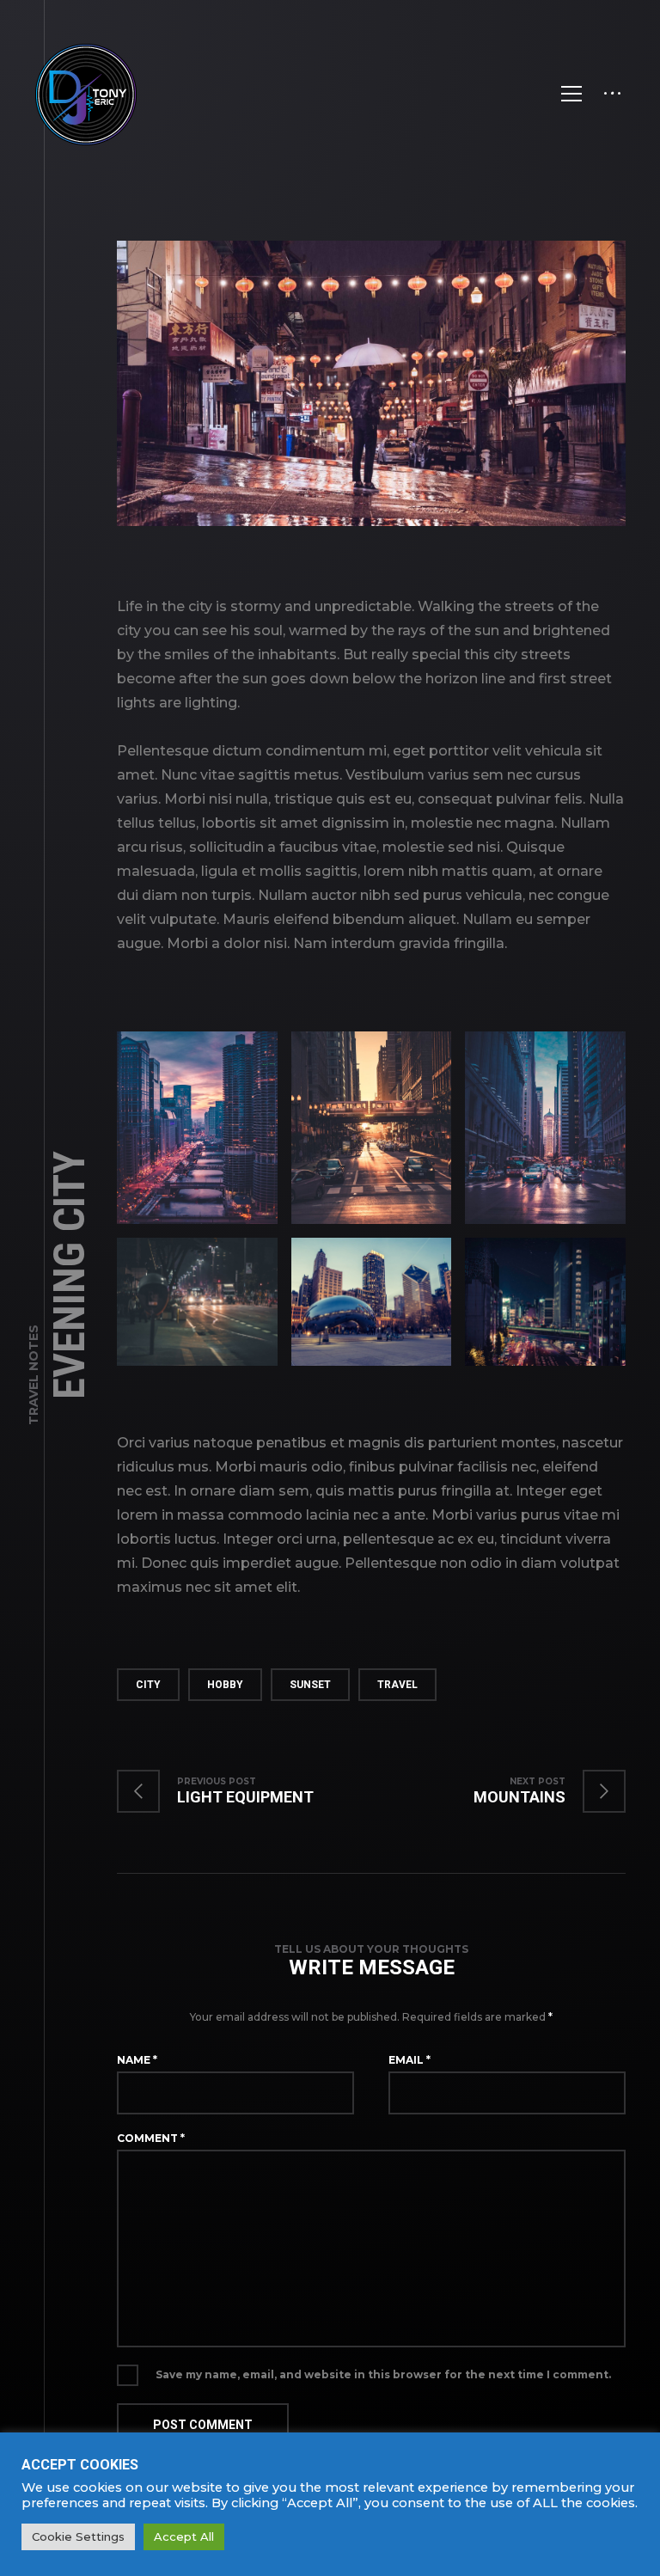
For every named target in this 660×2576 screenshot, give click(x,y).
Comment (151, 2138)
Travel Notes (34, 1375)
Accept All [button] (184, 2536)
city (148, 1685)
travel (397, 1685)
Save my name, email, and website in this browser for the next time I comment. (383, 2374)
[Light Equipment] (232, 1791)
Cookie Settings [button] (78, 2536)
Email (409, 2060)
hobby (225, 1685)
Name (137, 2060)
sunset (310, 1685)
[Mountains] (532, 1791)
